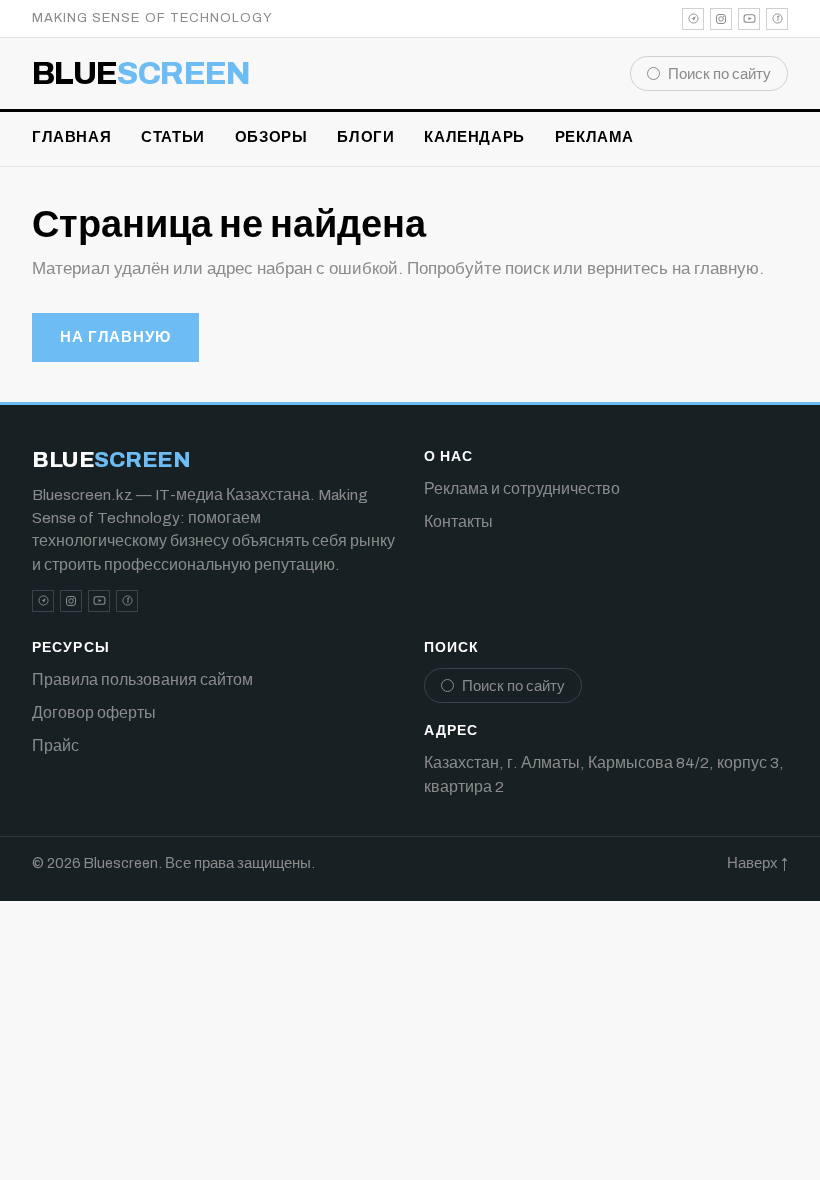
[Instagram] (721, 19)
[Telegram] (693, 19)
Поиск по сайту (719, 74)
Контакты (458, 521)
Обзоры (271, 137)
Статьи (173, 137)
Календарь (474, 137)
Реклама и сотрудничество (522, 488)
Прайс (55, 745)
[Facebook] (777, 19)
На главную (115, 337)
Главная (71, 137)
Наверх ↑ (757, 863)
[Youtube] (749, 19)
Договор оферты (94, 712)
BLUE (141, 74)
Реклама (594, 137)
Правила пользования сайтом (142, 679)
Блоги (365, 137)
